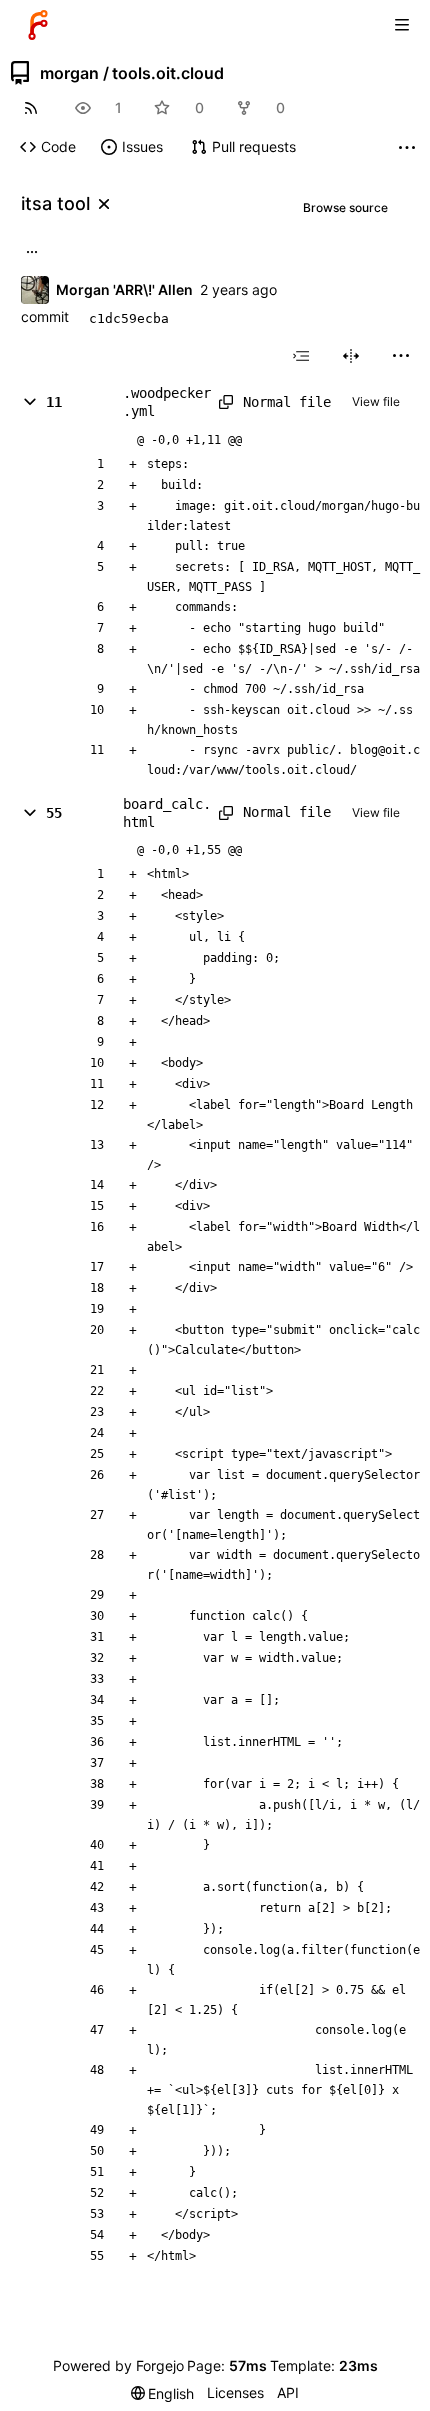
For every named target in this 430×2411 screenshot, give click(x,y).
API (288, 2392)
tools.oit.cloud (168, 73)
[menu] (400, 356)
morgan (69, 73)
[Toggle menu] (402, 25)
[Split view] (350, 356)
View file (376, 401)
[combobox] (300, 356)
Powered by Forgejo (118, 2365)
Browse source (345, 207)
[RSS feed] (30, 107)
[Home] (38, 25)
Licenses (235, 2392)
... (32, 250)
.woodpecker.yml (167, 402)
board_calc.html (167, 813)
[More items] (407, 147)
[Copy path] (224, 402)
